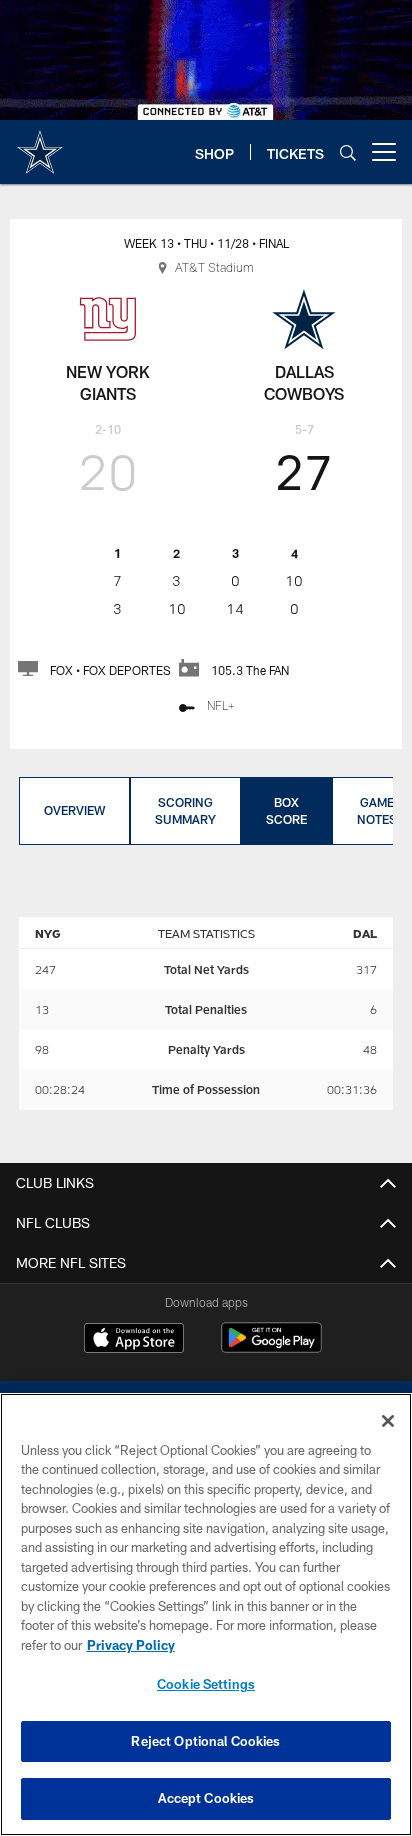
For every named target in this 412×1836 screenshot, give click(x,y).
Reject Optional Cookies (205, 1741)
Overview (74, 810)
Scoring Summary (185, 810)
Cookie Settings (206, 1684)
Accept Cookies (206, 1798)
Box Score (286, 810)
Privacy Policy (131, 1645)
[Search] (348, 152)
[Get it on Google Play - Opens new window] (271, 1347)
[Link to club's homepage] (40, 144)
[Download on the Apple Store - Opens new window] (134, 1340)
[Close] (388, 1421)
